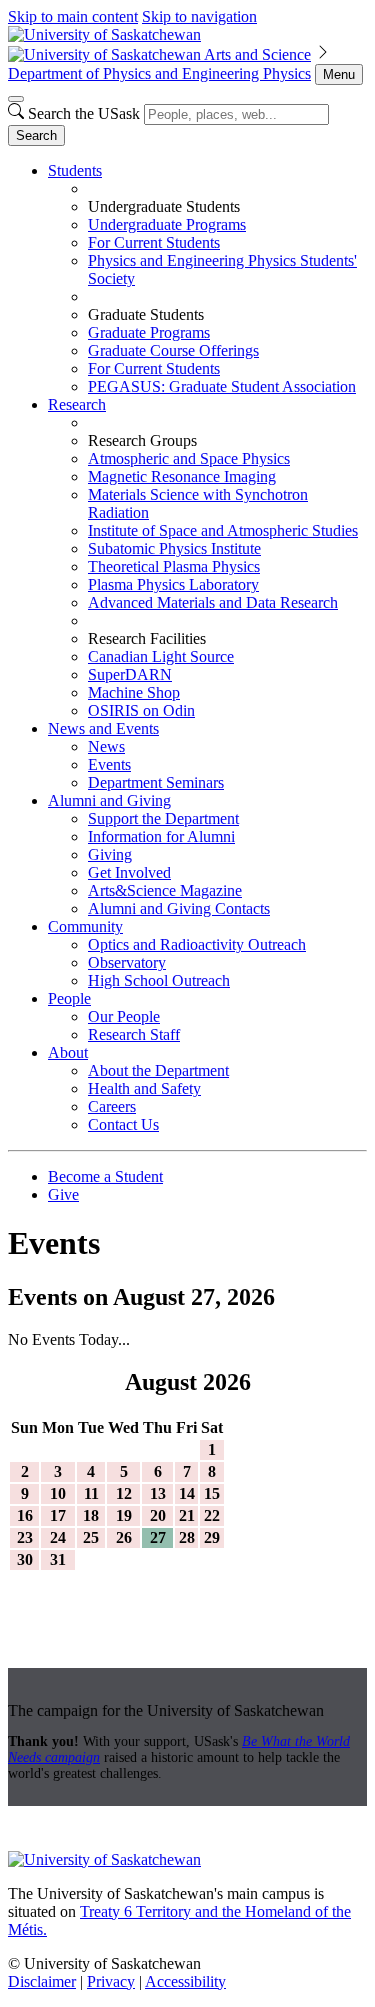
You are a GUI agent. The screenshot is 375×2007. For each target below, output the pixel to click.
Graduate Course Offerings (173, 350)
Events (109, 764)
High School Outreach (159, 980)
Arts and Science (257, 54)
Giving (110, 854)
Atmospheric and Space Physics (189, 458)
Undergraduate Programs (167, 224)
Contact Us (123, 1124)
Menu (339, 74)
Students (75, 170)
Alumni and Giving (109, 800)
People (69, 998)
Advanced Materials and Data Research (213, 602)
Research (77, 404)
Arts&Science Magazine (165, 890)
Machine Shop (134, 692)
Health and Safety (144, 1088)
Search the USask (84, 113)
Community (85, 926)
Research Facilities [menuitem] (147, 638)
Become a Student (105, 1176)
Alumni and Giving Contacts (179, 908)
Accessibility (185, 1981)
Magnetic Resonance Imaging (182, 476)
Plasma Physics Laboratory (173, 584)
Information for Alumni (161, 836)
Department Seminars (156, 782)
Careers (112, 1106)
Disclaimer (42, 1981)
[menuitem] (207, 279)
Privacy (111, 1981)
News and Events (103, 728)
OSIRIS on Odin (141, 710)
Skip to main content (73, 16)
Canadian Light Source (161, 656)
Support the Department (163, 818)
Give (63, 1194)
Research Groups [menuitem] (142, 440)
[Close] (16, 99)
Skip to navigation (199, 16)
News (106, 746)
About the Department (158, 1070)
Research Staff (134, 1034)
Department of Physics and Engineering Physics (159, 73)
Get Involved (129, 872)
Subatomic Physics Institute (174, 548)
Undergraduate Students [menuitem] (164, 206)
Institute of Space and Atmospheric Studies (223, 530)
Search (36, 135)
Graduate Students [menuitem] (146, 314)
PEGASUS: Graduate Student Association (222, 386)
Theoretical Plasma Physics (174, 566)
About (68, 1052)
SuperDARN (130, 674)
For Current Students (154, 242)
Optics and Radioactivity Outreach (197, 944)
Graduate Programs (149, 332)
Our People (124, 1016)
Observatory (127, 962)
